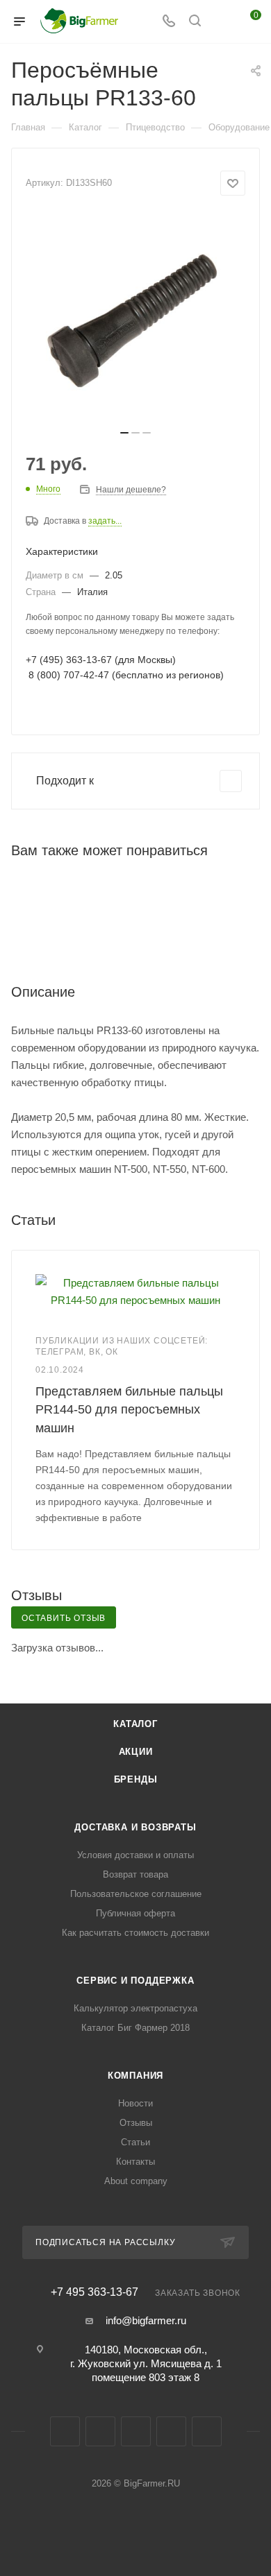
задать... (105, 521)
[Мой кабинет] (221, 22)
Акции (136, 1752)
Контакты (135, 2162)
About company (136, 2181)
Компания (135, 2076)
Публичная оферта (135, 1913)
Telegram (100, 2431)
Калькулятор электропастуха (135, 2008)
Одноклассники (136, 2431)
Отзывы (136, 2123)
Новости (135, 2103)
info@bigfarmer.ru (146, 2320)
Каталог (135, 1724)
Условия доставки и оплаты (135, 1855)
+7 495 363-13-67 (95, 2292)
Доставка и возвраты (135, 1827)
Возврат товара (135, 1874)
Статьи (135, 2142)
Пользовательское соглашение (136, 1894)
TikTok (207, 2431)
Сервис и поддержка (135, 1981)
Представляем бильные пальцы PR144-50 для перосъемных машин (129, 1409)
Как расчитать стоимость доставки (135, 1933)
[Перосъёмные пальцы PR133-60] (135, 317)
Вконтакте (65, 2431)
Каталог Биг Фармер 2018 (135, 2028)
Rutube (171, 2431)
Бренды (136, 1779)
